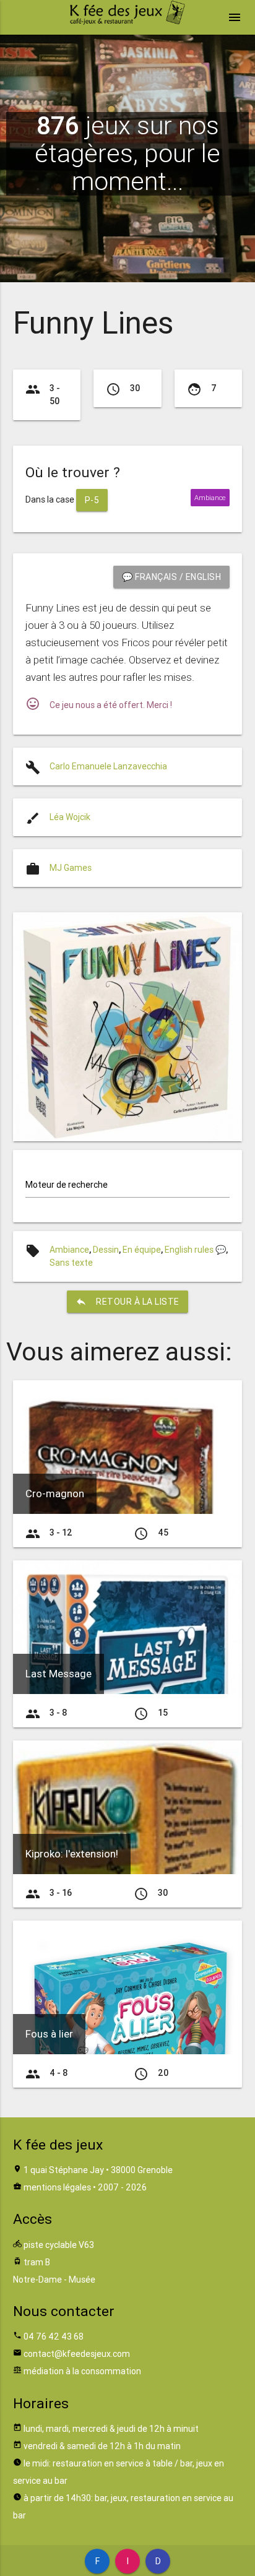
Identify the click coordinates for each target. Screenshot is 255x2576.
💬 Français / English (171, 577)
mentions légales (57, 2187)
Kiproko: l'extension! (72, 1854)
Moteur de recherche (67, 1185)
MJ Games (71, 868)
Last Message (58, 1674)
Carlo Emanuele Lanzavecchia (108, 766)
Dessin (106, 1250)
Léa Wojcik (70, 817)
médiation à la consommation (82, 2371)
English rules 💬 (195, 1250)
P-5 (92, 500)
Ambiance (69, 1250)
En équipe (142, 1250)
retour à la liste (127, 1302)
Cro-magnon (55, 1493)
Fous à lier (49, 2034)
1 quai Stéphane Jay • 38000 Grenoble (98, 2170)
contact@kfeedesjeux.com (77, 2354)
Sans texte (71, 1263)
